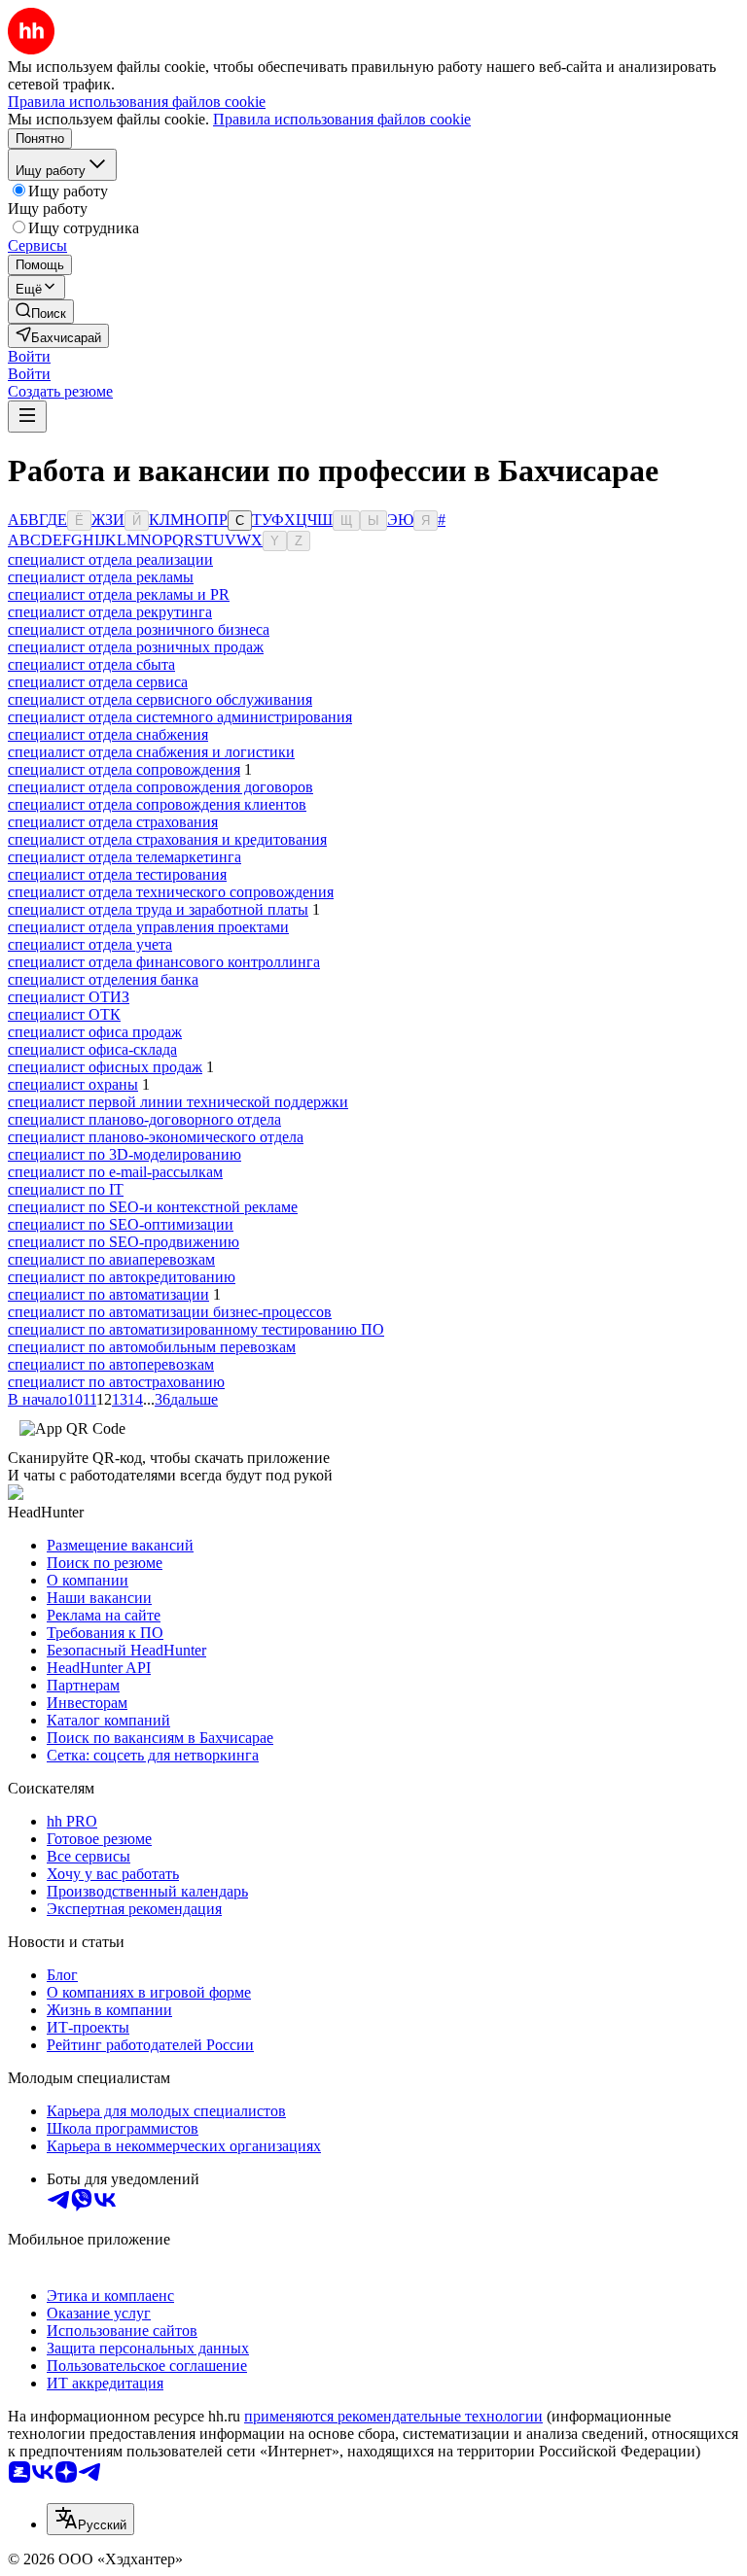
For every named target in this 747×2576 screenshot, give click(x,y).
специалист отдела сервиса (98, 682)
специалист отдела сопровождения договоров (160, 787)
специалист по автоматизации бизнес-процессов (170, 1312)
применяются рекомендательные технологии (393, 2416)
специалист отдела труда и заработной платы (158, 909)
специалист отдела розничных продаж (136, 647)
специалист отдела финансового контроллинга (164, 962)
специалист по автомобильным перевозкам (152, 1347)
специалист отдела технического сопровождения (171, 892)
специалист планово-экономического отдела (156, 1137)
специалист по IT (66, 1189)
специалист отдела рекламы (101, 577)
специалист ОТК (64, 1014)
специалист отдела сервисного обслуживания (160, 699)
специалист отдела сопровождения (124, 769)
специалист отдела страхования (113, 822)
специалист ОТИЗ (69, 997)
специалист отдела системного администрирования (180, 717)
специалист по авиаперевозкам (111, 1259)
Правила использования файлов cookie (342, 119)
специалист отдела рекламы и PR (119, 594)
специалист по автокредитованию (122, 1277)
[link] (41, 312)
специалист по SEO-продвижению (124, 1242)
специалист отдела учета (90, 944)
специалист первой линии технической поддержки (178, 1102)
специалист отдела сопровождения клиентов (157, 804)
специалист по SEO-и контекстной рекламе (153, 1207)
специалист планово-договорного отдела (144, 1119)
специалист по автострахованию (116, 1382)
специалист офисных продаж (105, 1067)
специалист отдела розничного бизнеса (139, 629)
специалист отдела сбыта (91, 664)
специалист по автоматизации (108, 1294)
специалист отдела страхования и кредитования (167, 839)
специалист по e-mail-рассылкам (115, 1172)
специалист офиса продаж (95, 1032)
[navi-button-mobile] (27, 417)
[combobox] (90, 2519)
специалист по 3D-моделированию (124, 1154)
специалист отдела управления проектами (148, 927)
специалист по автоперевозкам (111, 1364)
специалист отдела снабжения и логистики (151, 752)
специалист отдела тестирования (117, 874)
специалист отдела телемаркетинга (124, 857)
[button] (29, 356)
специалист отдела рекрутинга (110, 612)
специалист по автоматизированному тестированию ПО (196, 1329)
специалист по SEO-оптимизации (121, 1224)
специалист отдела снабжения (108, 734)
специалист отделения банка (103, 979)
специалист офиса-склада (92, 1049)
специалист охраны (73, 1084)
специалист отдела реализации (110, 559)
